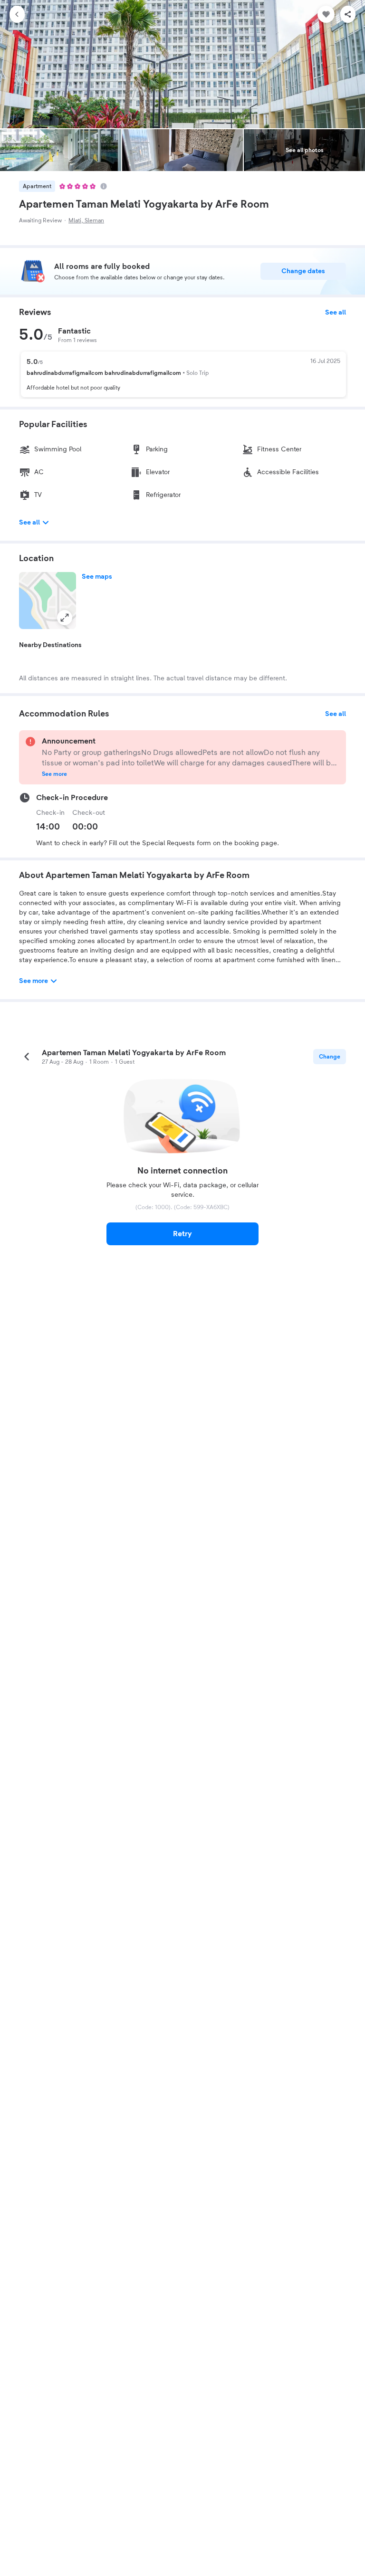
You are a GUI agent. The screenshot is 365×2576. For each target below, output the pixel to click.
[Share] (348, 14)
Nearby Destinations (50, 645)
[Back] (17, 14)
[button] (48, 601)
